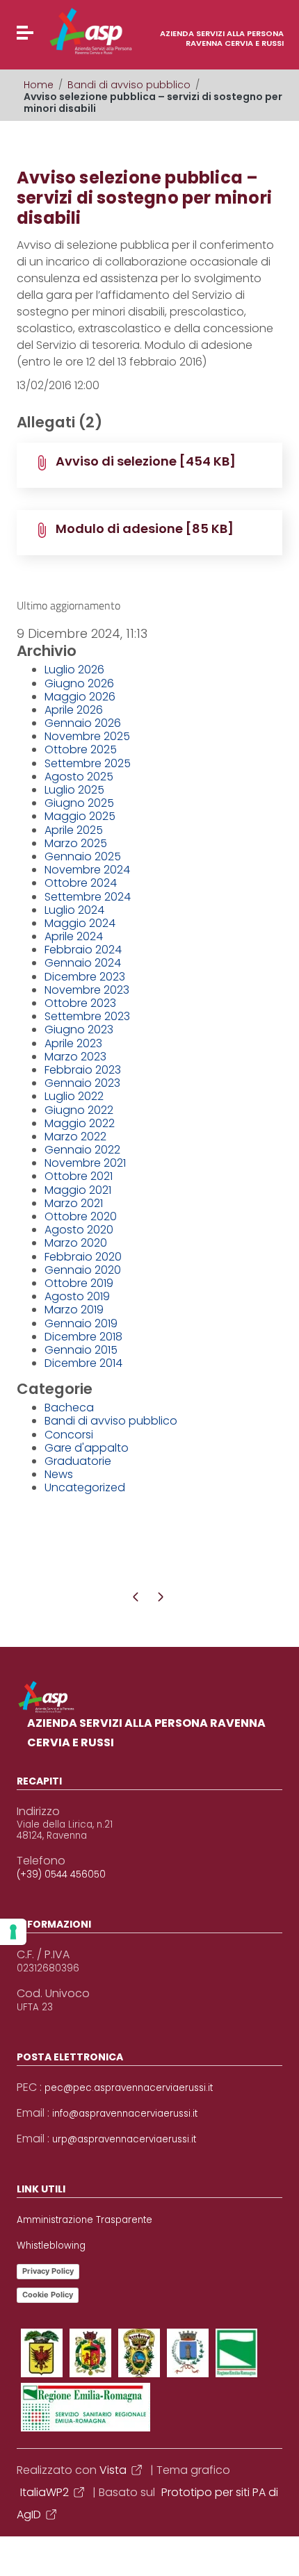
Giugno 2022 (79, 1110)
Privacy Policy (48, 2271)
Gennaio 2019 (81, 1323)
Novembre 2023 (87, 990)
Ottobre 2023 (80, 1003)
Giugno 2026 (79, 683)
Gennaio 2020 (83, 1270)
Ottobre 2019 (79, 1283)
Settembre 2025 (88, 763)
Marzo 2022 (75, 1137)
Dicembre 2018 (83, 1337)
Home (39, 85)
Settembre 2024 (88, 897)
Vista (113, 2470)
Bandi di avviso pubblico (129, 85)
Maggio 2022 (80, 1123)
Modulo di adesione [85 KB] (145, 528)
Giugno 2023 (79, 1029)
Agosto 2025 (79, 777)
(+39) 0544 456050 (61, 1875)
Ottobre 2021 (79, 1176)
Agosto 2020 (79, 1230)
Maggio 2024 (80, 923)
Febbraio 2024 (83, 950)
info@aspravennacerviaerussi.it (125, 2114)
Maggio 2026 (80, 697)
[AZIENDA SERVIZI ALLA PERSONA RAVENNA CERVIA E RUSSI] (65, 31)
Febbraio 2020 (83, 1257)
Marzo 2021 (74, 1203)
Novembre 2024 (87, 870)
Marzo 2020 (76, 1243)
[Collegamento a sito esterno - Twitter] (90, 2353)
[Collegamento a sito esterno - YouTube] (139, 2353)
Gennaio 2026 (83, 723)
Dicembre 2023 (85, 977)
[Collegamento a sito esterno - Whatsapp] (86, 2407)
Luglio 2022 (74, 1096)
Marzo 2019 (74, 1310)
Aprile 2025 (74, 830)
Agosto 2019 (77, 1296)
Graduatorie (78, 1461)
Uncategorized (85, 1487)
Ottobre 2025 (81, 749)
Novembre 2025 (87, 736)
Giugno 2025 (79, 803)
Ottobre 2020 (81, 1216)
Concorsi (69, 1435)
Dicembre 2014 (83, 1363)
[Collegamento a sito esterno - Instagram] (188, 2353)
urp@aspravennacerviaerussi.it (124, 2140)
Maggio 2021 (78, 1190)
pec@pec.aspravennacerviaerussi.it (129, 2088)
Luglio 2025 (74, 790)
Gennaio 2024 (83, 963)
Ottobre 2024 (81, 883)
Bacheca (69, 1408)
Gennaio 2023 (82, 1083)
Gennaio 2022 (82, 1150)
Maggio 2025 (80, 816)
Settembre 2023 (87, 1016)
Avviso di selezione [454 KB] (146, 461)
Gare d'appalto (87, 1448)
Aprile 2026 (74, 710)
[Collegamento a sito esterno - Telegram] (236, 2353)
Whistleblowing (51, 2246)
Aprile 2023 (73, 1043)
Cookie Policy (48, 2295)
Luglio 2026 (74, 670)
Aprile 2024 (74, 936)
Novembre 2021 (85, 1163)
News (59, 1474)
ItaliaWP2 (45, 2492)
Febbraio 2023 (83, 1070)
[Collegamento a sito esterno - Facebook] (42, 2353)
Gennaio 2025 (83, 856)
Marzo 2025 (76, 843)
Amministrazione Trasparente (84, 2220)
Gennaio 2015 (81, 1350)
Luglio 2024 (74, 910)
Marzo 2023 (75, 1057)
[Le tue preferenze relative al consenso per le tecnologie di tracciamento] (13, 1932)
